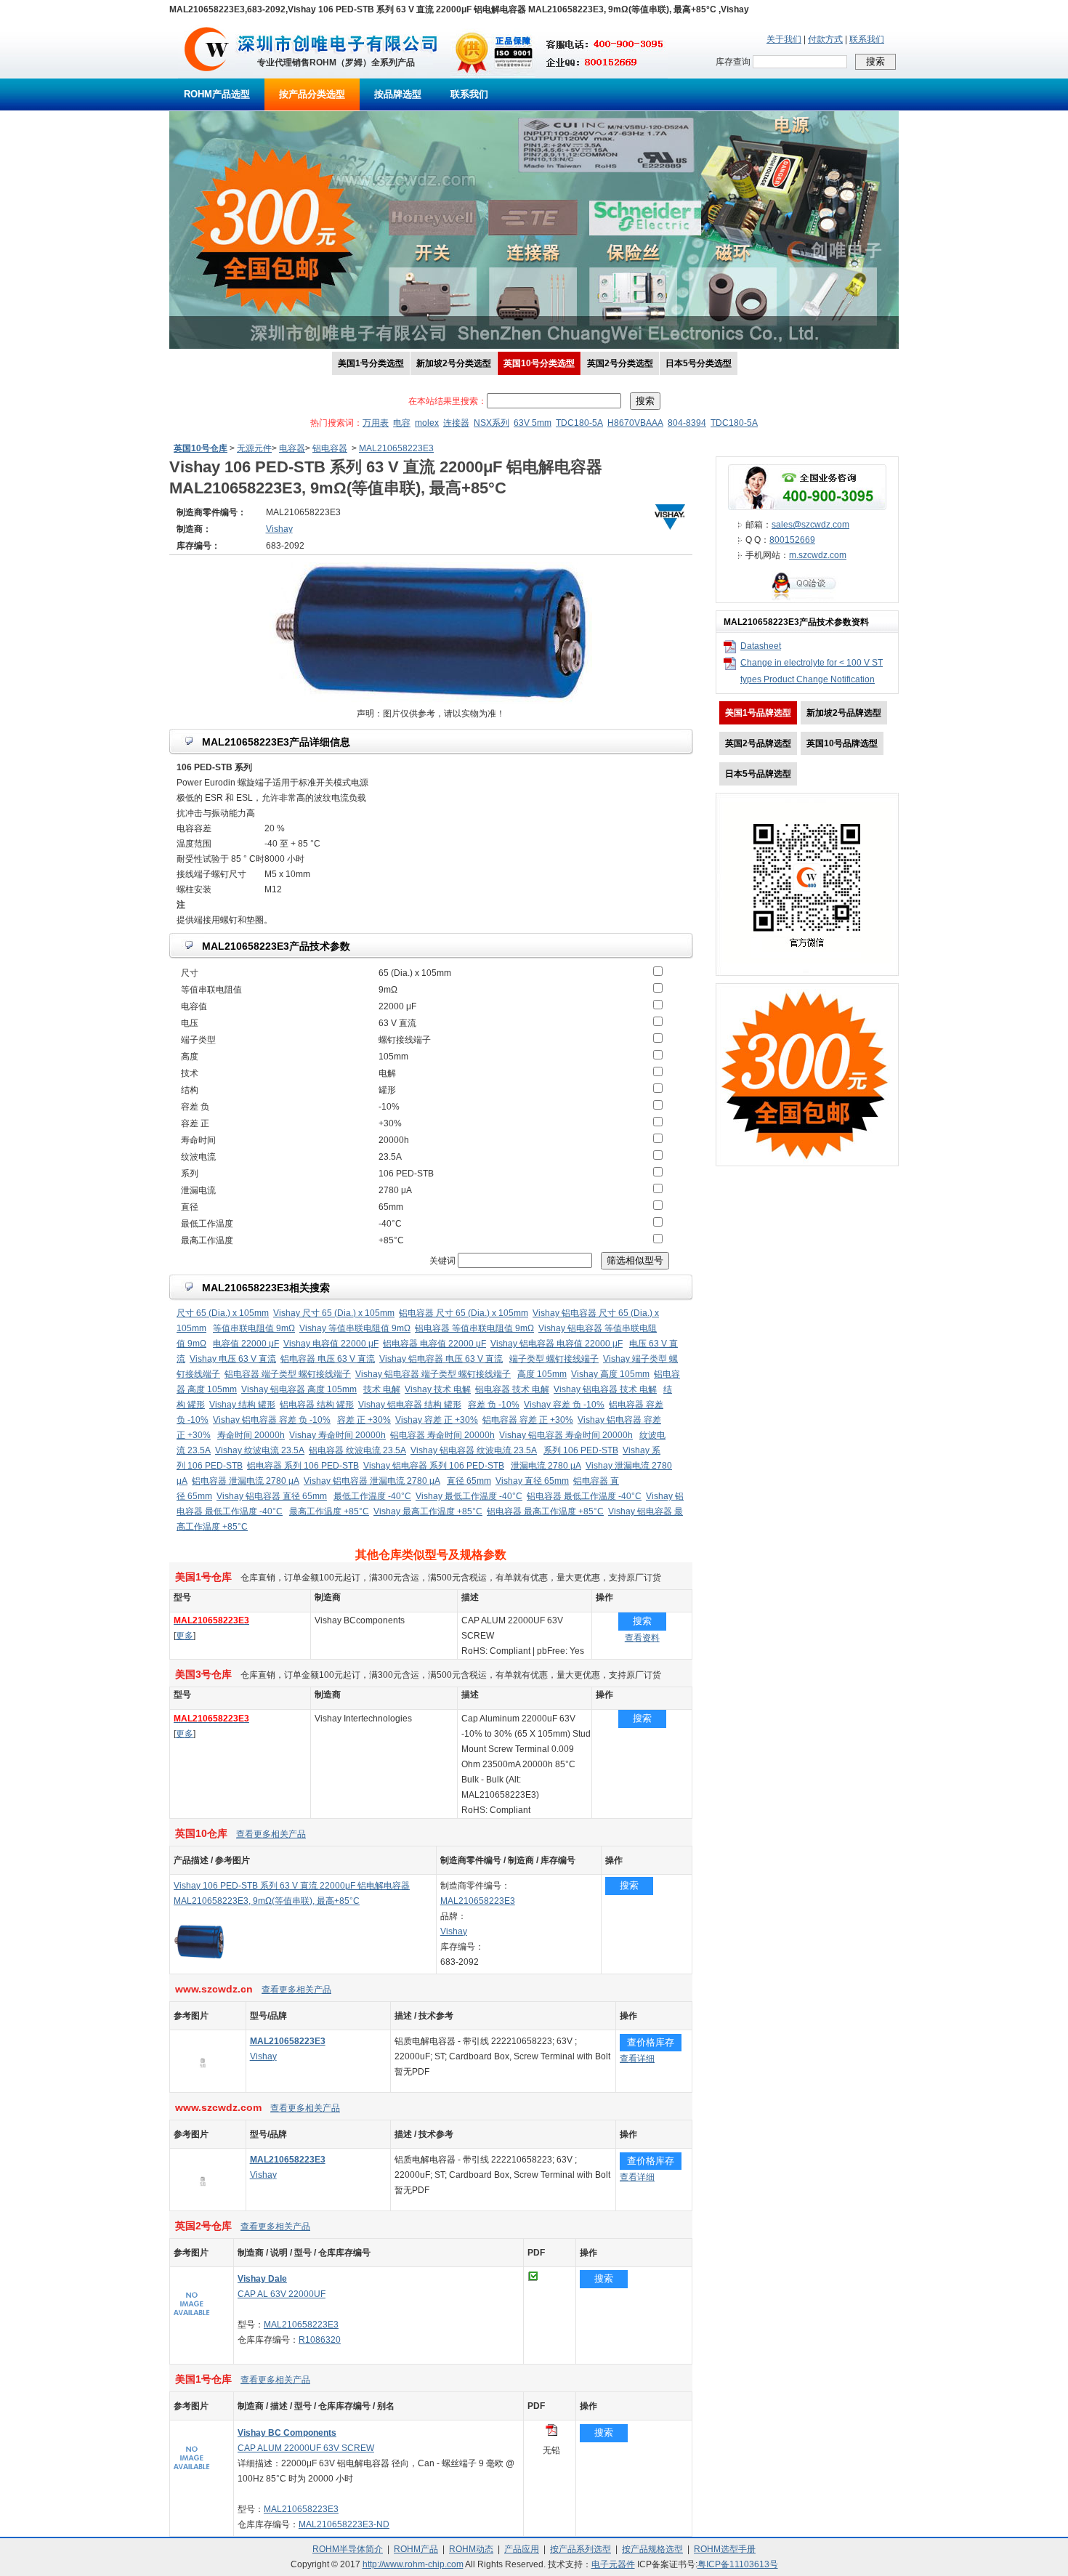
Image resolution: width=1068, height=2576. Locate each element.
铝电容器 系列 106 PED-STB (303, 1466)
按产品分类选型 (312, 94)
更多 (185, 1636)
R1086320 (320, 2340)
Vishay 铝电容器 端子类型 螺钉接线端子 (433, 1374)
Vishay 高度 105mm (610, 1374)
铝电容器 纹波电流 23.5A (357, 1450)
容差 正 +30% (364, 1420)
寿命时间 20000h (251, 1435)
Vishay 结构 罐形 (242, 1405)
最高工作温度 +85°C (329, 1511)
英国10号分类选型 (539, 363)
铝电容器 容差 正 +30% (528, 1420)
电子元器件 (613, 2564)
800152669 (792, 540)
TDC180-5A (579, 423)
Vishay (454, 1931)
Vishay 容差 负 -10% (564, 1405)
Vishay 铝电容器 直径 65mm (272, 1496)
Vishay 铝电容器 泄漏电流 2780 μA (372, 1481)
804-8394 (687, 423)
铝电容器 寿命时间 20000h (442, 1435)
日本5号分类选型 (699, 363)
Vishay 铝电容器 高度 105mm (299, 1389)
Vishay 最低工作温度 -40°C (469, 1496)
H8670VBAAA (635, 423)
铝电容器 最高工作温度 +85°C (545, 1511)
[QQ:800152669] (807, 599)
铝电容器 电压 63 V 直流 (328, 1359)
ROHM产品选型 (217, 94)
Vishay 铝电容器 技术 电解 (605, 1389)
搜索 (642, 1621)
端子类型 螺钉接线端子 (554, 1359)
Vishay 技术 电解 (438, 1389)
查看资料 (642, 1638)
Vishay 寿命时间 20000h (337, 1435)
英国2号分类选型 (620, 363)
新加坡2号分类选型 (454, 363)
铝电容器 (330, 448)
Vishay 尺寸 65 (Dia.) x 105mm (334, 1313)
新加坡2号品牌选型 (844, 713)
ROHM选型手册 (725, 2549)
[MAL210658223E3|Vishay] (203, 2089)
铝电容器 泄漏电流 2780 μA (246, 1481)
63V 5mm (533, 423)
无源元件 (254, 448)
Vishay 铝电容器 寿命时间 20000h (566, 1435)
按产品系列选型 (580, 2549)
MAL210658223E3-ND (344, 2524)
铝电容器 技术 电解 (512, 1389)
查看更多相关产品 (271, 1834)
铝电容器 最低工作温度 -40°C (584, 1496)
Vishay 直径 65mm (532, 1481)
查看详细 (637, 2059)
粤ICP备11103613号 (738, 2564)
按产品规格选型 (652, 2549)
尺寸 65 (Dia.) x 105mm (223, 1313)
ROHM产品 (416, 2549)
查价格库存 (651, 2042)
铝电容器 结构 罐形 (317, 1405)
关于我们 (784, 39)
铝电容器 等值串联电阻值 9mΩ (474, 1328)
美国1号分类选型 (371, 363)
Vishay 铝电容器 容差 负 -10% (272, 1420)
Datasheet (761, 646)
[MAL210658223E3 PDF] (551, 2433)
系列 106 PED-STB (581, 1450)
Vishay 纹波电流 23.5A (260, 1450)
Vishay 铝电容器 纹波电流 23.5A (474, 1450)
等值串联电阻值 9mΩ (254, 1328)
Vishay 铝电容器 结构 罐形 (410, 1405)
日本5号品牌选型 (758, 774)
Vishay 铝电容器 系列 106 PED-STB (434, 1466)
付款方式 (825, 39)
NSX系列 (491, 423)
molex (427, 423)
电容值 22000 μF (246, 1344)
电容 (402, 423)
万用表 (376, 423)
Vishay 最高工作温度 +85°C (428, 1511)
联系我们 (867, 39)
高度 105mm (542, 1374)
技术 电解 (382, 1389)
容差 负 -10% (494, 1405)
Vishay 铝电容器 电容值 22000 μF (557, 1344)
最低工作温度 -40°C (372, 1496)
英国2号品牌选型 (758, 743)
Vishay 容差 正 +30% (437, 1420)
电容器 (292, 448)
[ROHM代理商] (207, 76)
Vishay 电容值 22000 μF (331, 1344)
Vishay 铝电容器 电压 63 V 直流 (441, 1359)
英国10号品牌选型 (842, 743)
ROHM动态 (471, 2549)
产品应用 (522, 2549)
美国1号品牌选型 (758, 713)
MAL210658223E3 (396, 448)
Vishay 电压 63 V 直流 (233, 1359)
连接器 (456, 423)
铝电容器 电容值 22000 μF (434, 1344)
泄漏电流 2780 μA (546, 1466)
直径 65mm (469, 1481)
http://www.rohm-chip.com (413, 2564)
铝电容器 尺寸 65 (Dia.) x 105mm (464, 1313)
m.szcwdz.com (818, 555)
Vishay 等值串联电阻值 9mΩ (355, 1328)
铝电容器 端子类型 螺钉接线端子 (288, 1374)
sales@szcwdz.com (810, 525)
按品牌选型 (398, 94)
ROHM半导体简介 (348, 2549)
